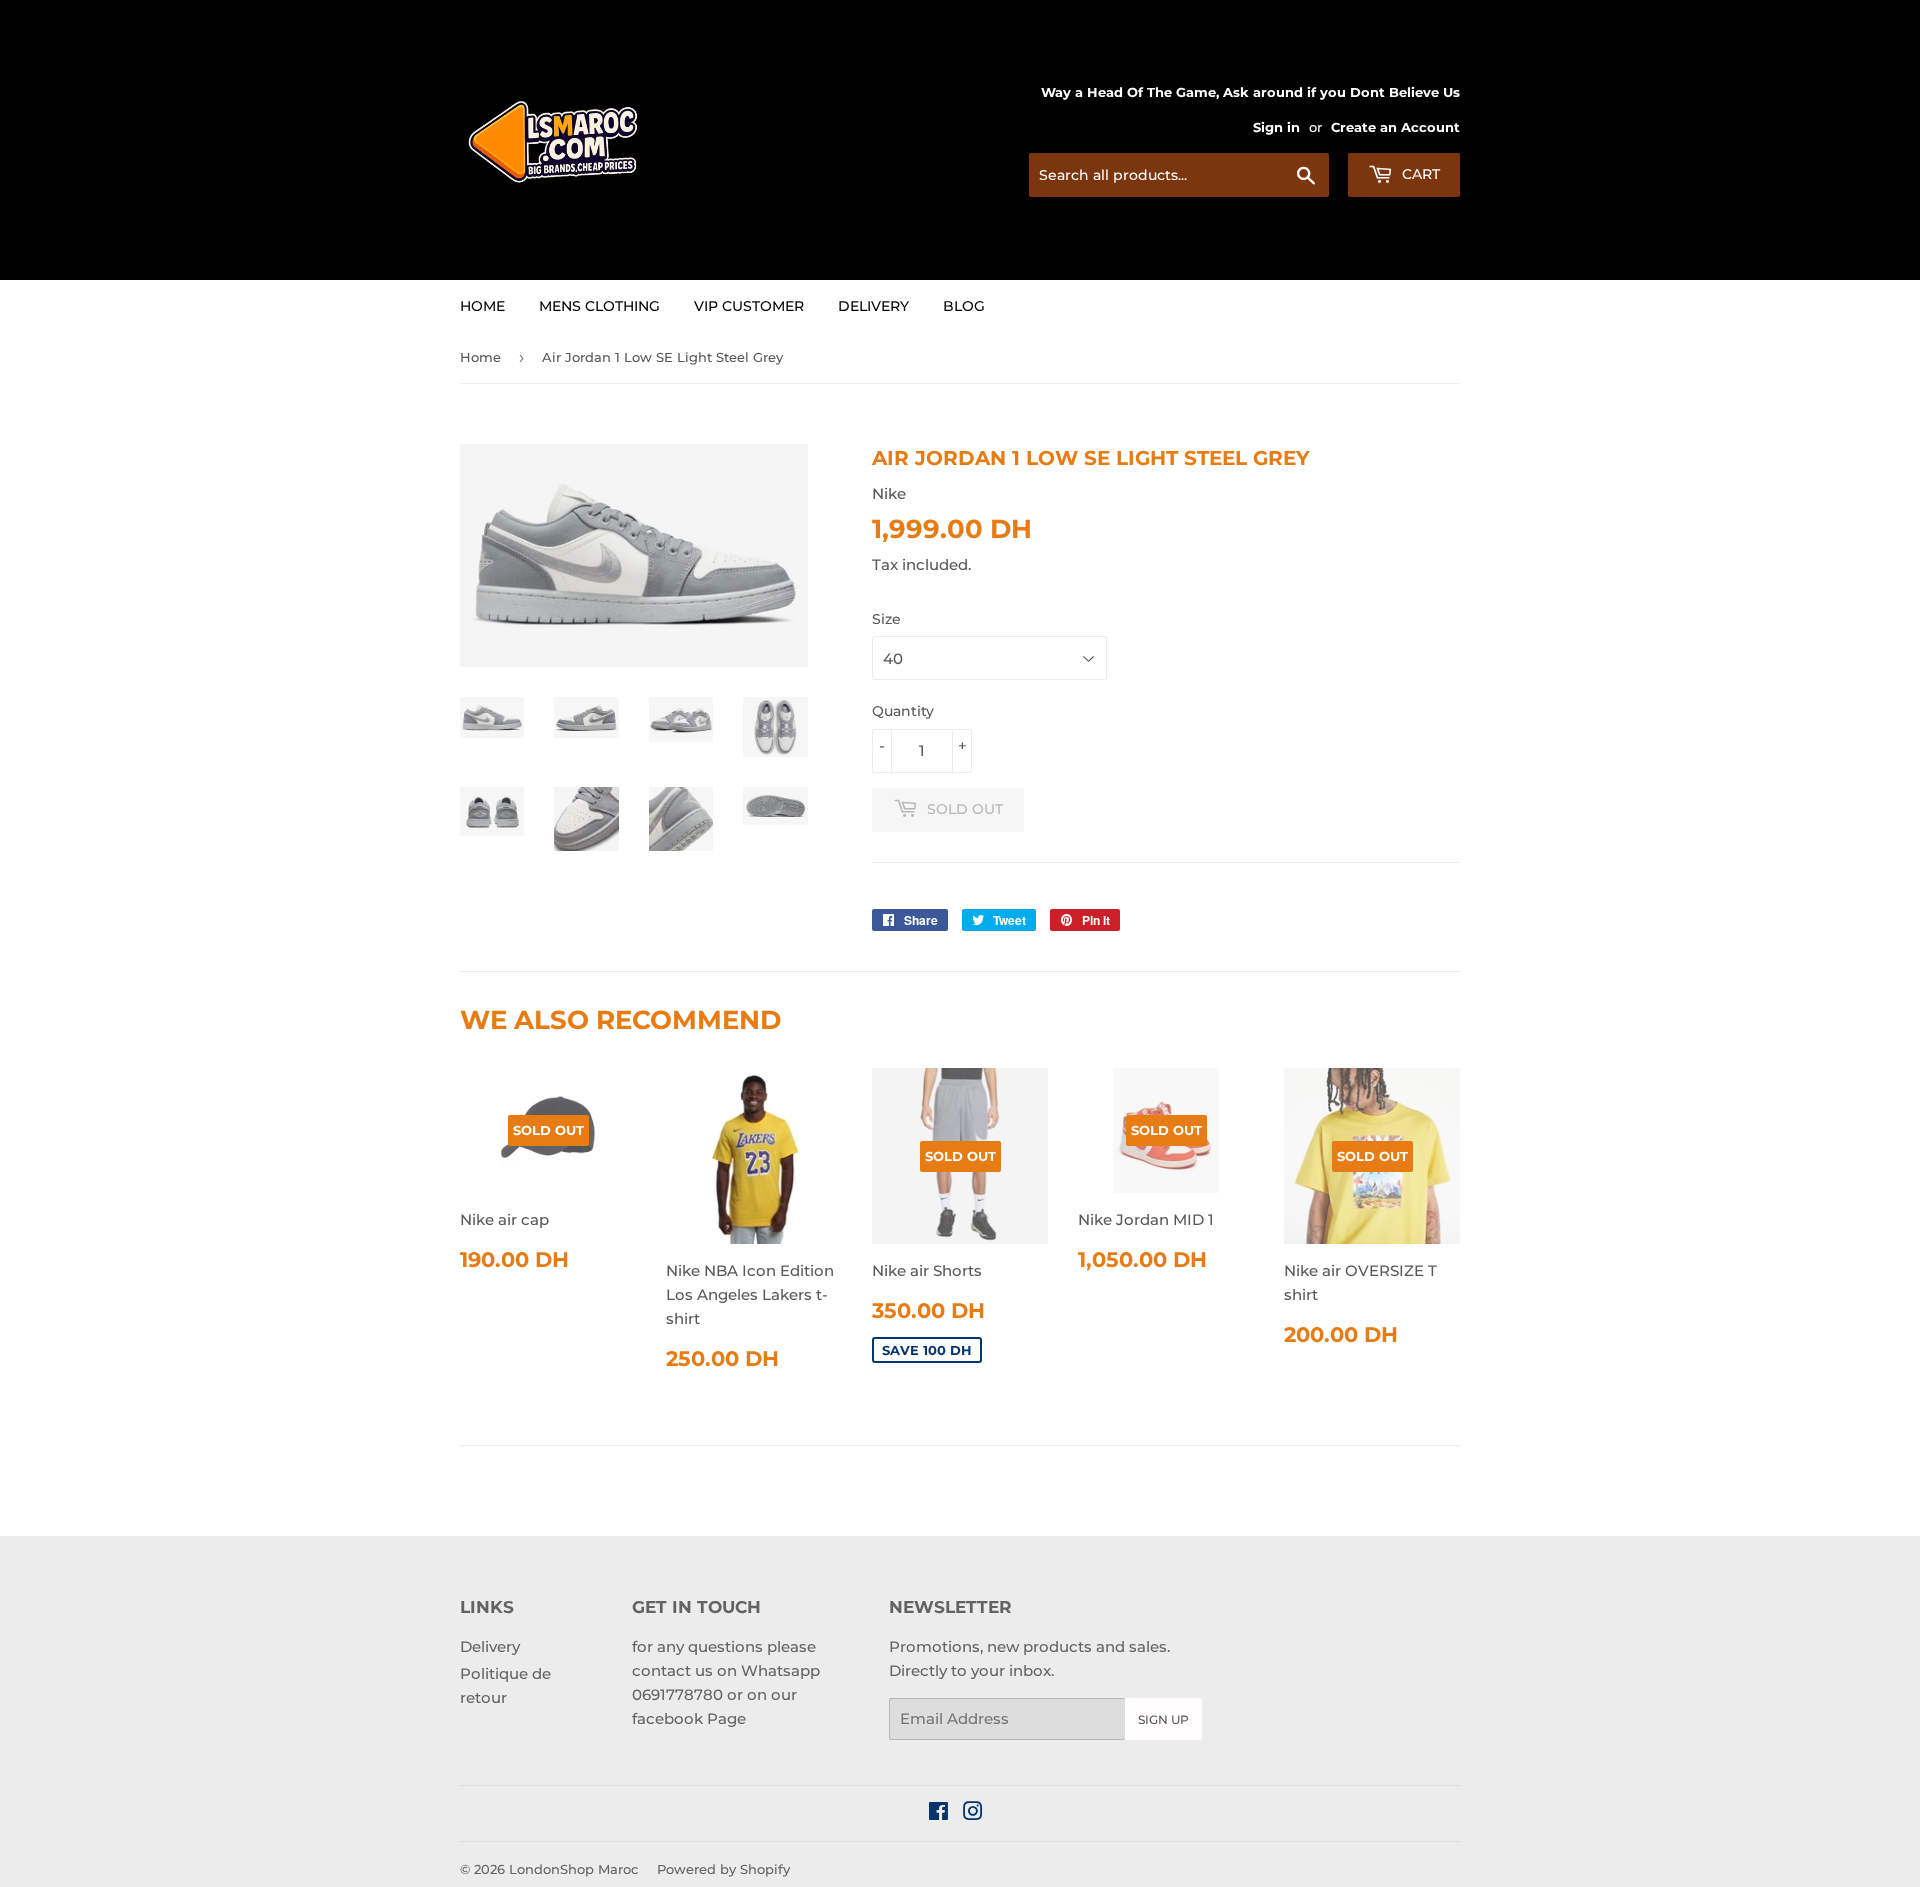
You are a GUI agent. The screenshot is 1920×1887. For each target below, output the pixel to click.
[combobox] (1179, 175)
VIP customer (749, 306)
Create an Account (1395, 127)
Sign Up (1163, 1719)
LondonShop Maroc (573, 1869)
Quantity (903, 711)
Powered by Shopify (723, 1869)
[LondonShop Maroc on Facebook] (938, 1813)
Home (482, 306)
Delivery (873, 306)
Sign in (1276, 127)
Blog (964, 306)
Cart (1419, 174)
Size (886, 619)
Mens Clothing (599, 306)
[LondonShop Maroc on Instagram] (973, 1813)
